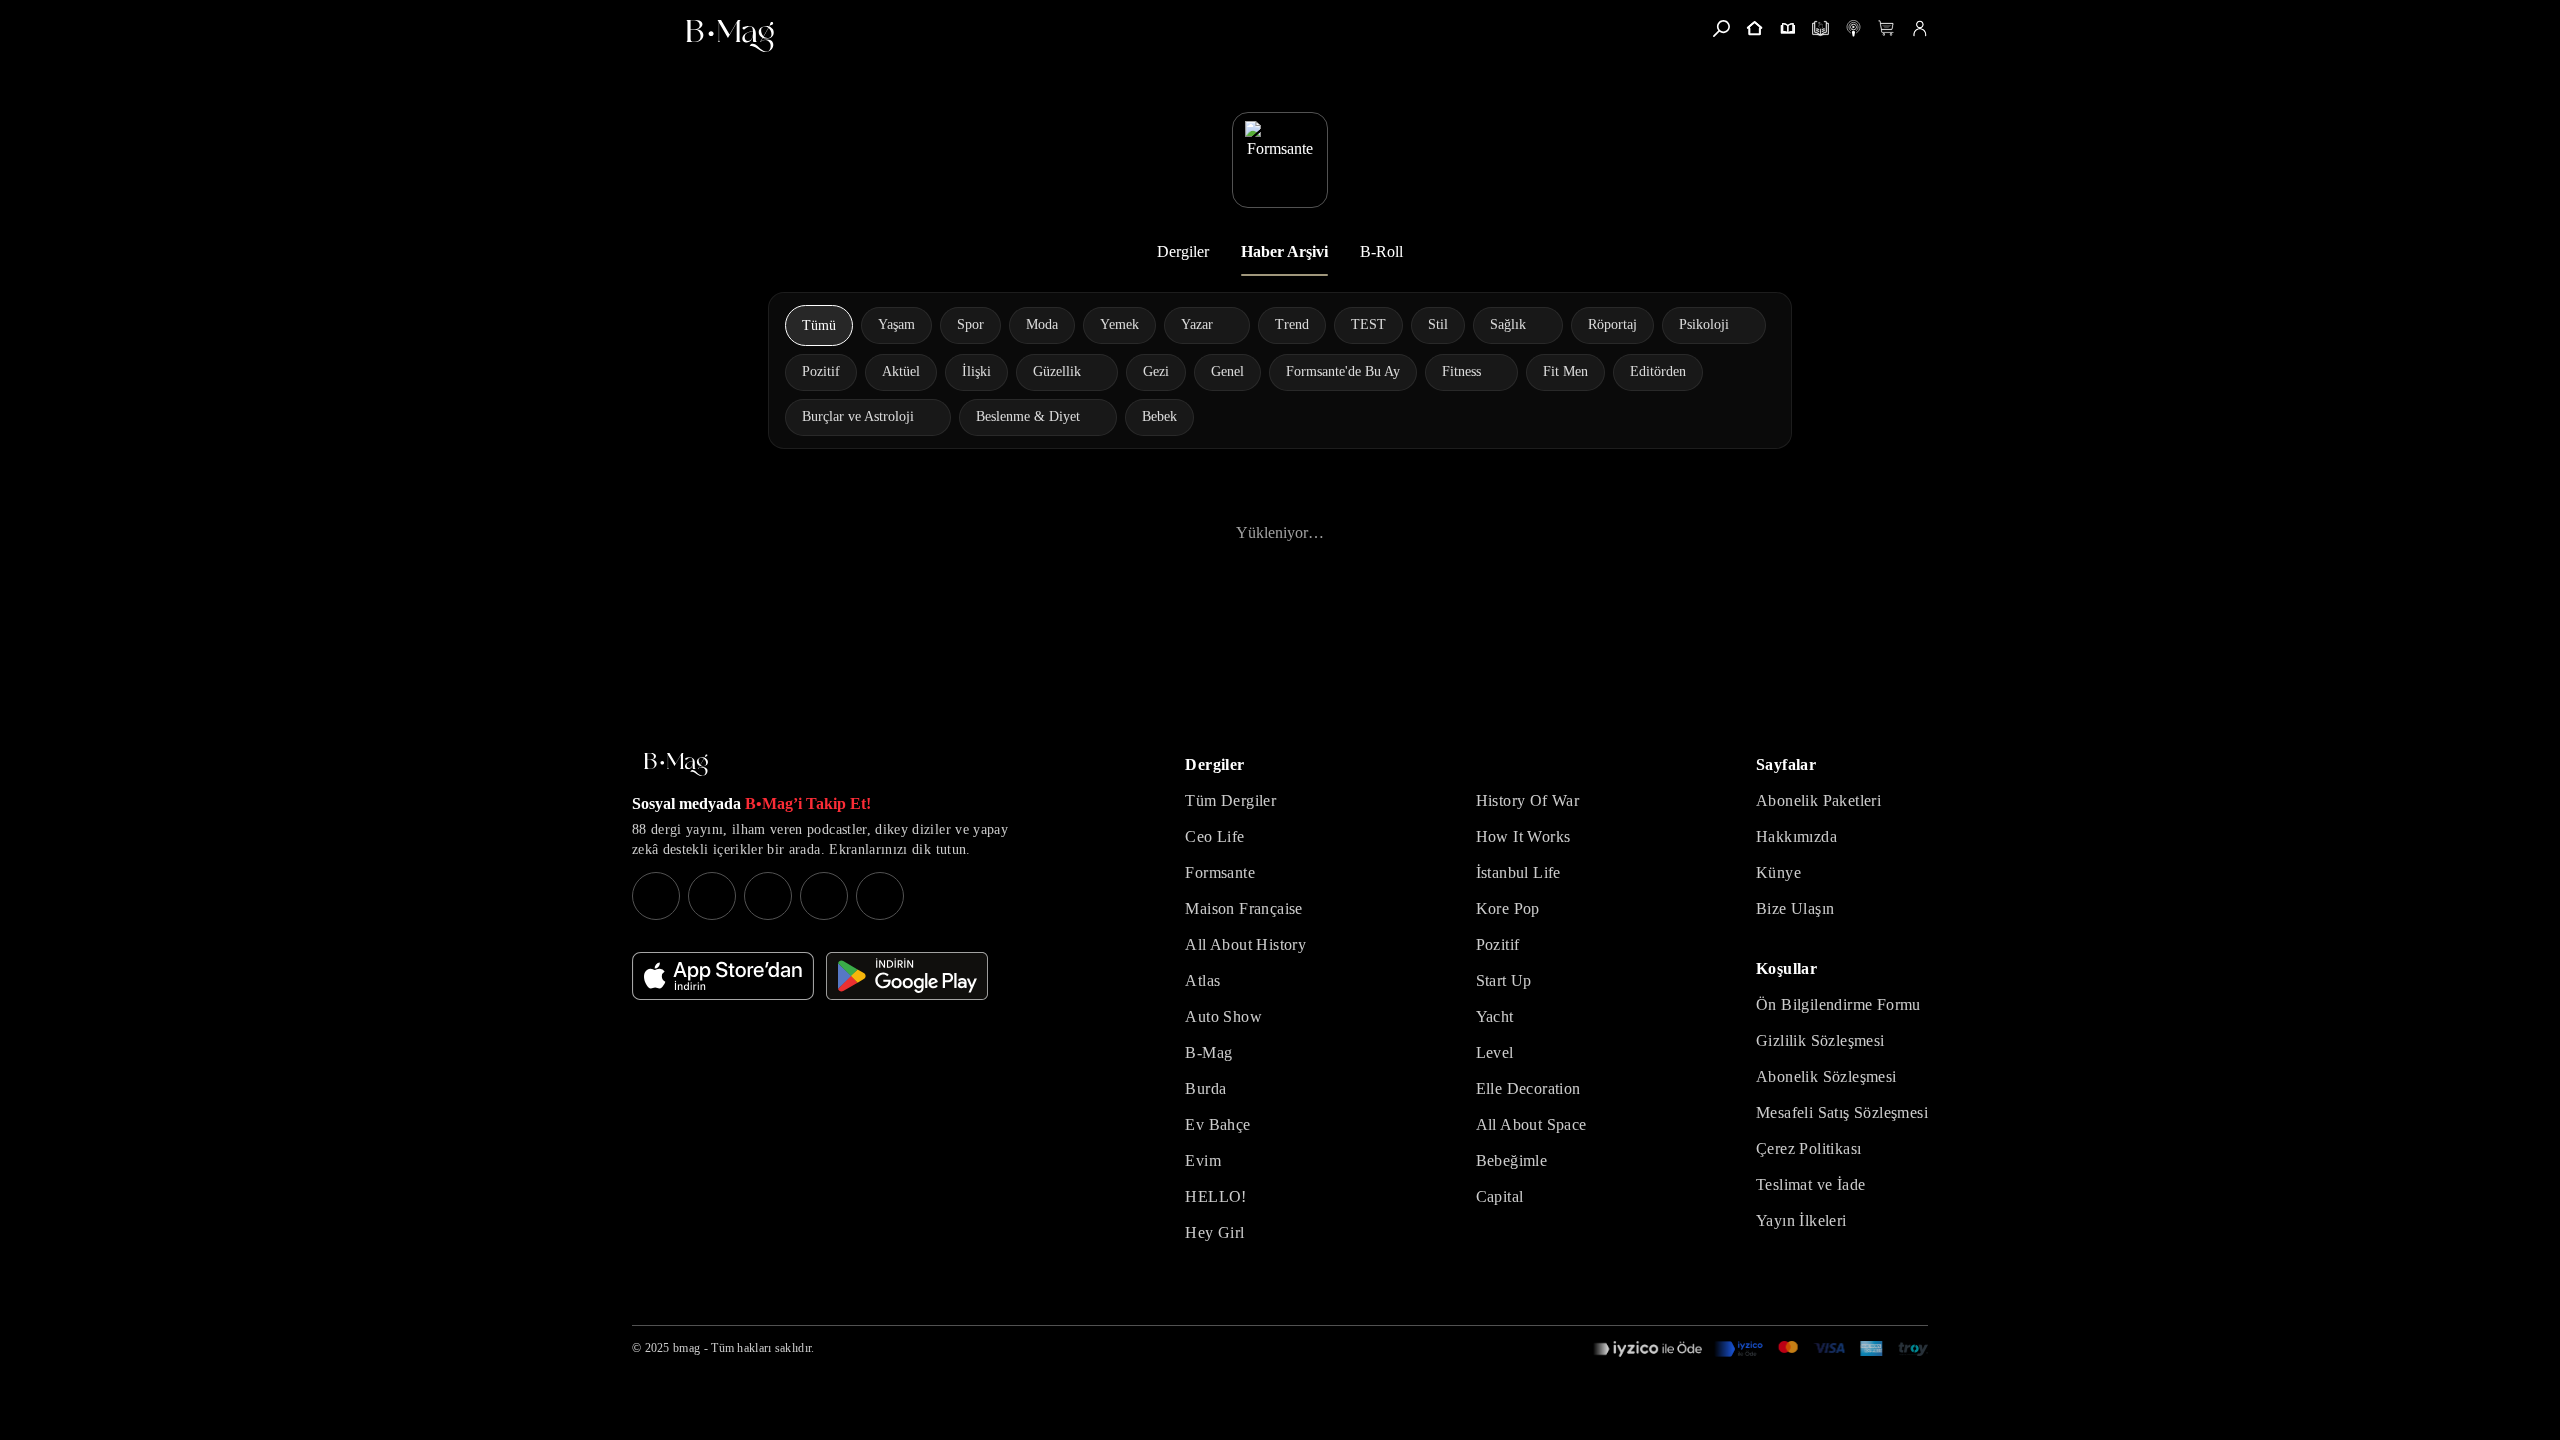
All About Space (1531, 1124)
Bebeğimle (1512, 1160)
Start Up (1504, 980)
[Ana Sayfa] (676, 764)
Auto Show (1223, 1016)
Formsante (1220, 872)
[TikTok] (880, 896)
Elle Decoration (1528, 1088)
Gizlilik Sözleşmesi (1820, 1040)
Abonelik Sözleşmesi (1826, 1076)
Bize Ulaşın (1795, 908)
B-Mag (1208, 1052)
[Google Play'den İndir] (907, 976)
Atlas (1202, 980)
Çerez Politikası (1808, 1148)
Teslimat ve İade (1810, 1184)
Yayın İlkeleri (1801, 1220)
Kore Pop (1508, 908)
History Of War (1528, 800)
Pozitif (1498, 944)
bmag (686, 1348)
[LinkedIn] (824, 896)
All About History (1245, 944)
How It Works (1523, 836)
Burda (1205, 1088)
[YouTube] (712, 896)
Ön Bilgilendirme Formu (1838, 1004)
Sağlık (1508, 324)
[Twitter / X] (768, 896)
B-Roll (1381, 251)
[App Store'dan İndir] (723, 976)
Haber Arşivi (1284, 251)
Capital (1500, 1196)
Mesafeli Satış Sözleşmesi (1842, 1112)
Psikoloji (1704, 324)
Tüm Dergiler (1230, 800)
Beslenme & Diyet (1028, 416)
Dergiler (1183, 251)
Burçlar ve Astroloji (858, 416)
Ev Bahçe (1217, 1124)
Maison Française (1243, 908)
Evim (1203, 1160)
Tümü (819, 325)
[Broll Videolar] (1853, 28)
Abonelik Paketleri (1818, 800)
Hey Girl (1214, 1232)
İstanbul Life (1518, 872)
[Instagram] (656, 896)
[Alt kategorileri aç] (1226, 325)
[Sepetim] (1886, 28)
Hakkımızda (1796, 836)
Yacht (1495, 1016)
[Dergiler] (1787, 28)
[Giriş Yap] (1919, 28)
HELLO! (1215, 1196)
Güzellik (1057, 371)
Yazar (1197, 324)
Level (1495, 1052)
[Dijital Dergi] (1820, 28)
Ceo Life (1214, 836)
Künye (1778, 872)
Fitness (1461, 371)
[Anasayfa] (1754, 28)
